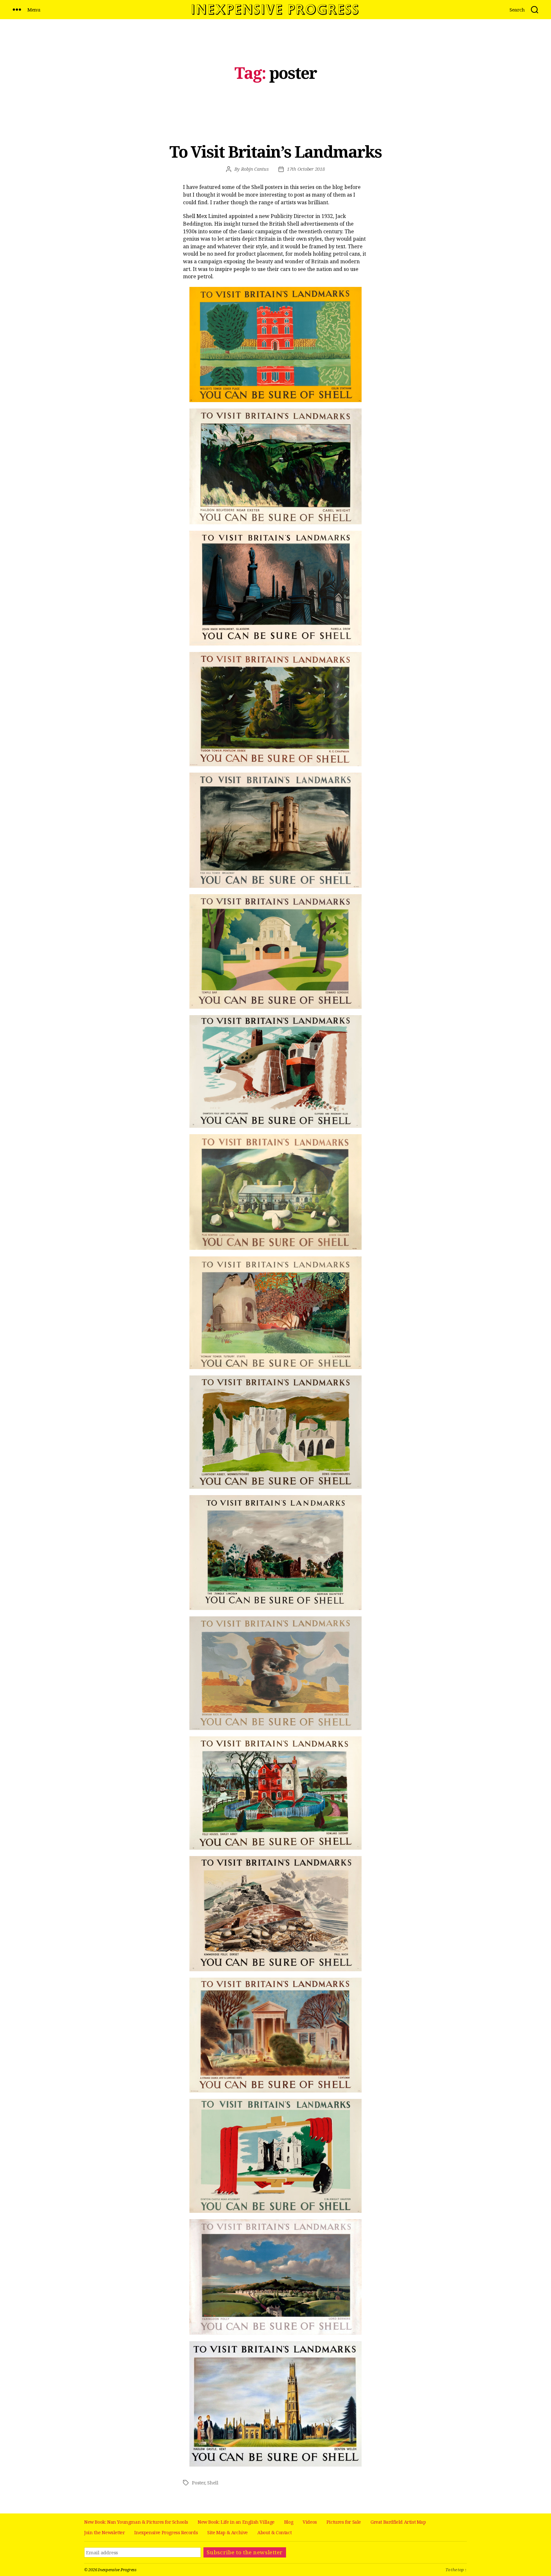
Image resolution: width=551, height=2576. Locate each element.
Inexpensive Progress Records (166, 2532)
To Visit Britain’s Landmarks (276, 152)
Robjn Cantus (255, 169)
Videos (310, 2522)
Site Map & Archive (228, 2532)
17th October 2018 (306, 169)
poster (198, 2483)
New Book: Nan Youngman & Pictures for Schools (136, 2522)
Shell (213, 2483)
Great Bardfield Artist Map (398, 2522)
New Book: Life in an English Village (236, 2522)
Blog (289, 2522)
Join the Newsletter (104, 2532)
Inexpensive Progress (117, 2570)
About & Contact (274, 2532)
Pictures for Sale (344, 2522)
